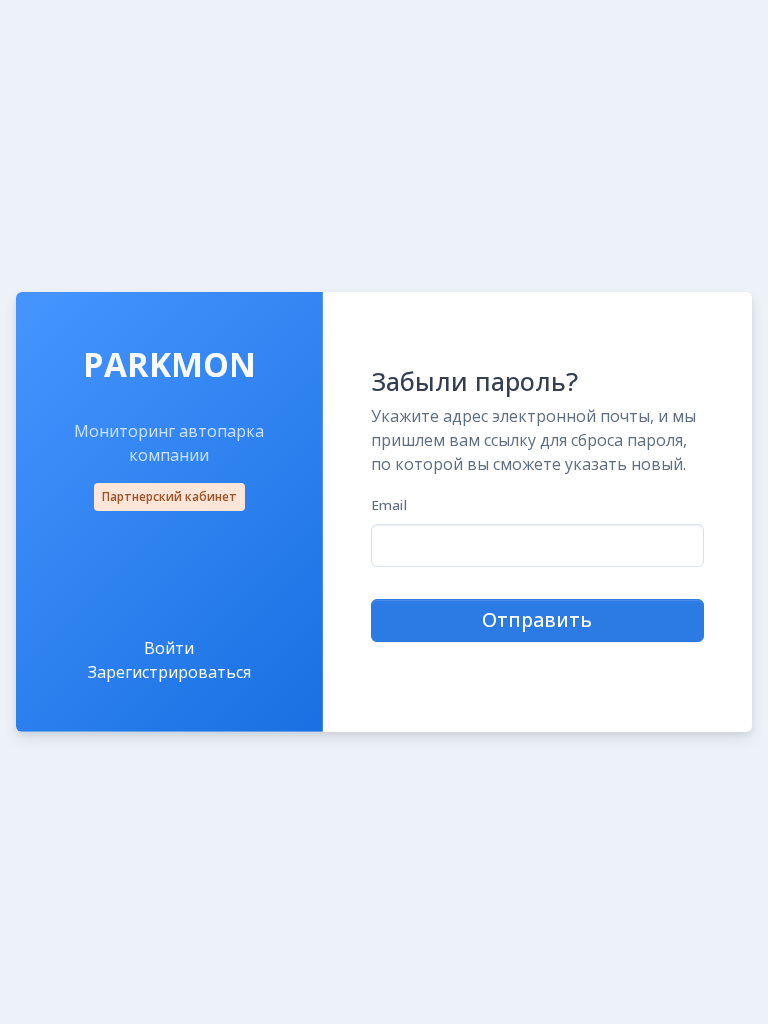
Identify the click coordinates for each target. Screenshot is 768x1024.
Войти (169, 648)
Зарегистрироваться (169, 672)
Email (389, 505)
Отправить (537, 619)
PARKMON (169, 364)
